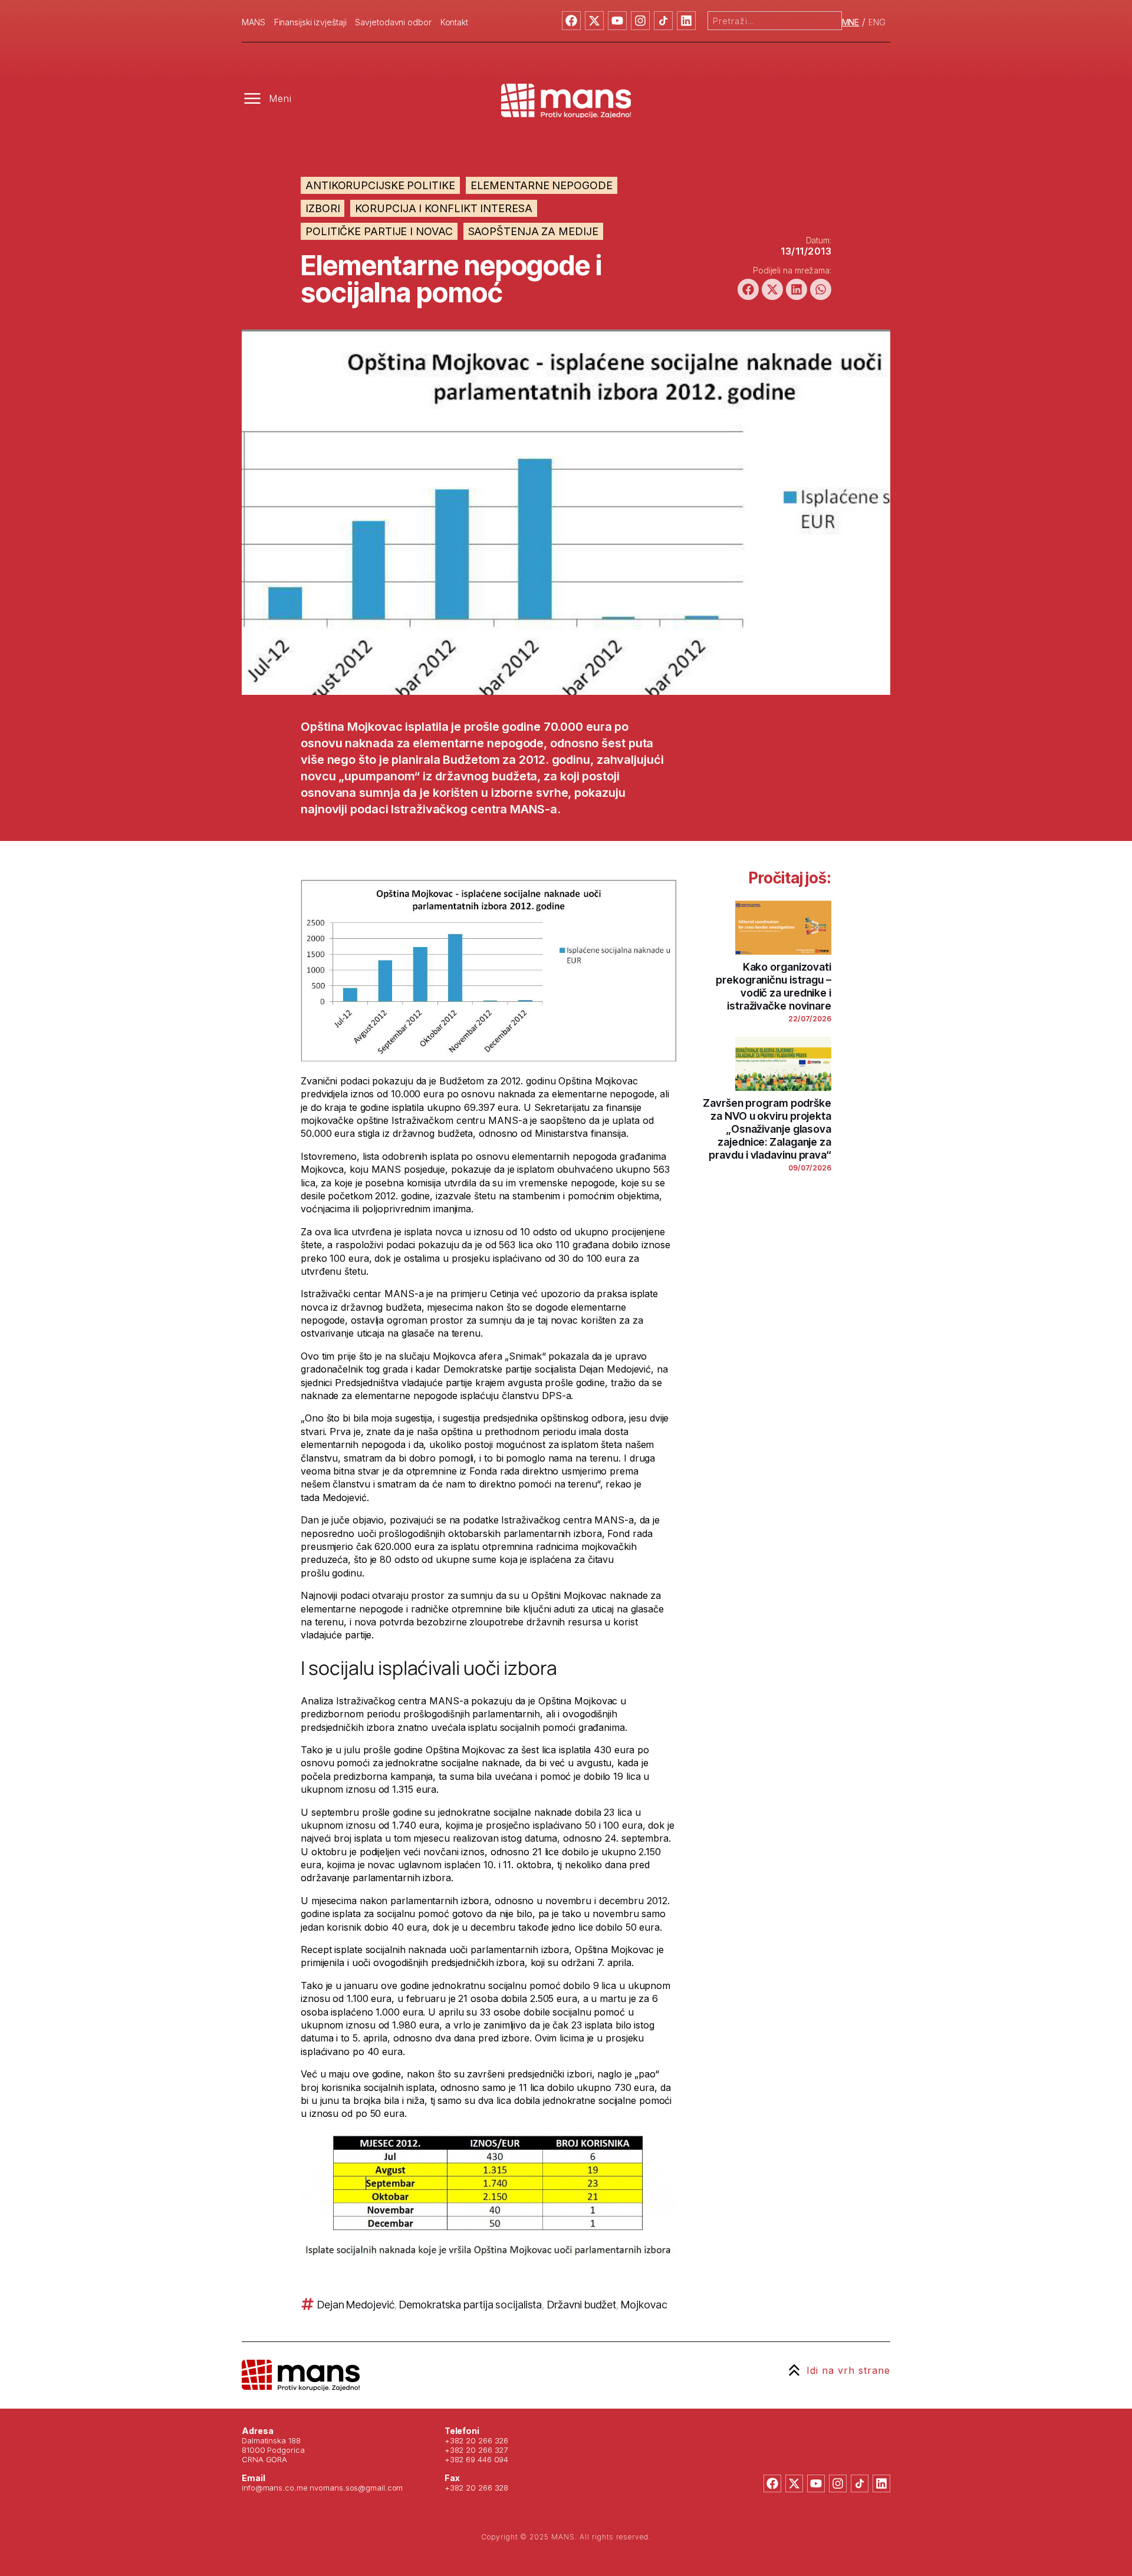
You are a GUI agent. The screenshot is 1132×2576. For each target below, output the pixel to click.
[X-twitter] (594, 21)
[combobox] (775, 21)
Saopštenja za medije (533, 231)
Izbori (323, 208)
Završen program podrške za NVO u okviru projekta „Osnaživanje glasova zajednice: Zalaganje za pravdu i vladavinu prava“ (767, 1129)
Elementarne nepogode (542, 185)
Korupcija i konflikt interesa (443, 208)
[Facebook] (571, 21)
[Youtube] (617, 21)
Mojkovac (644, 2305)
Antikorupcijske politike (380, 185)
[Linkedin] (686, 21)
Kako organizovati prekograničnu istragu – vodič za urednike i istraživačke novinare (774, 986)
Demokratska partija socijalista (470, 2305)
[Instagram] (640, 21)
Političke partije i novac (379, 231)
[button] (748, 289)
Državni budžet (582, 2305)
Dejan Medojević (356, 2305)
